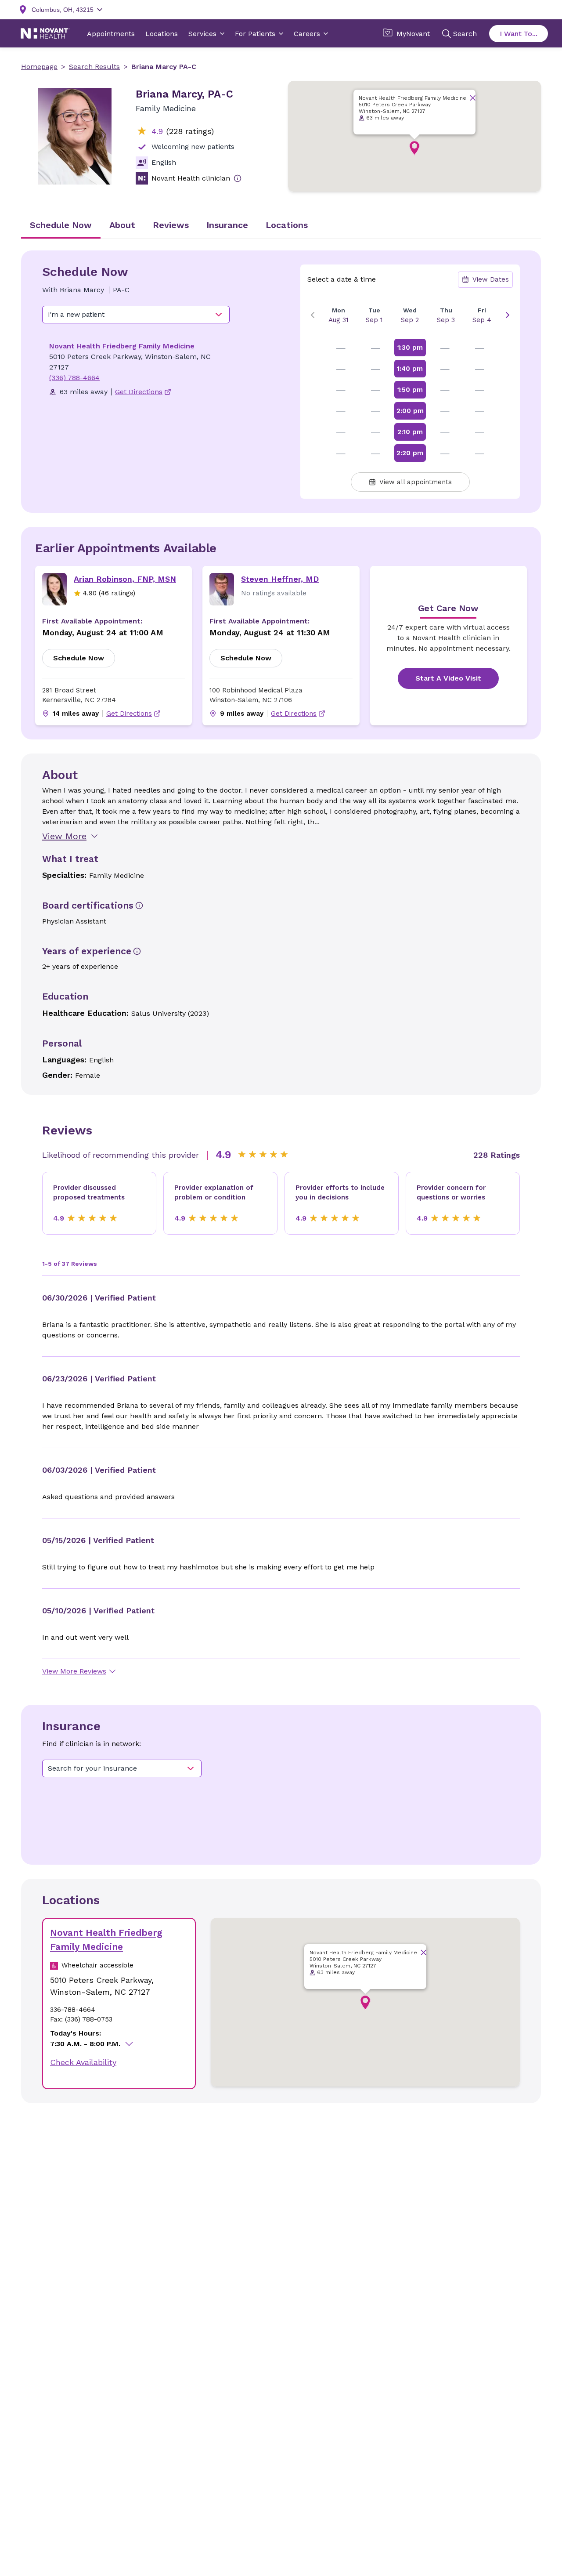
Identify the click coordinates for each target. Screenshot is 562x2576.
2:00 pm (410, 411)
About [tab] (122, 225)
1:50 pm (410, 390)
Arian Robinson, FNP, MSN (125, 579)
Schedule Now (79, 658)
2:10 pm (410, 432)
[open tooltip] (238, 178)
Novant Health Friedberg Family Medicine (122, 346)
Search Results (94, 67)
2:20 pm (410, 453)
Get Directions (129, 714)
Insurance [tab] (227, 225)
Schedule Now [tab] (61, 225)
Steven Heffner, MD (280, 579)
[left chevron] (313, 315)
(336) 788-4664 (74, 378)
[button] (414, 148)
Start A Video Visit (448, 678)
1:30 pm (410, 348)
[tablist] (281, 226)
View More (64, 836)
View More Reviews (74, 1671)
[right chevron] (508, 315)
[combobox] (136, 315)
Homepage (39, 67)
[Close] (473, 98)
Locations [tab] (287, 225)
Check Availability (83, 2062)
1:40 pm (410, 369)
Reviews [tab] (171, 225)
